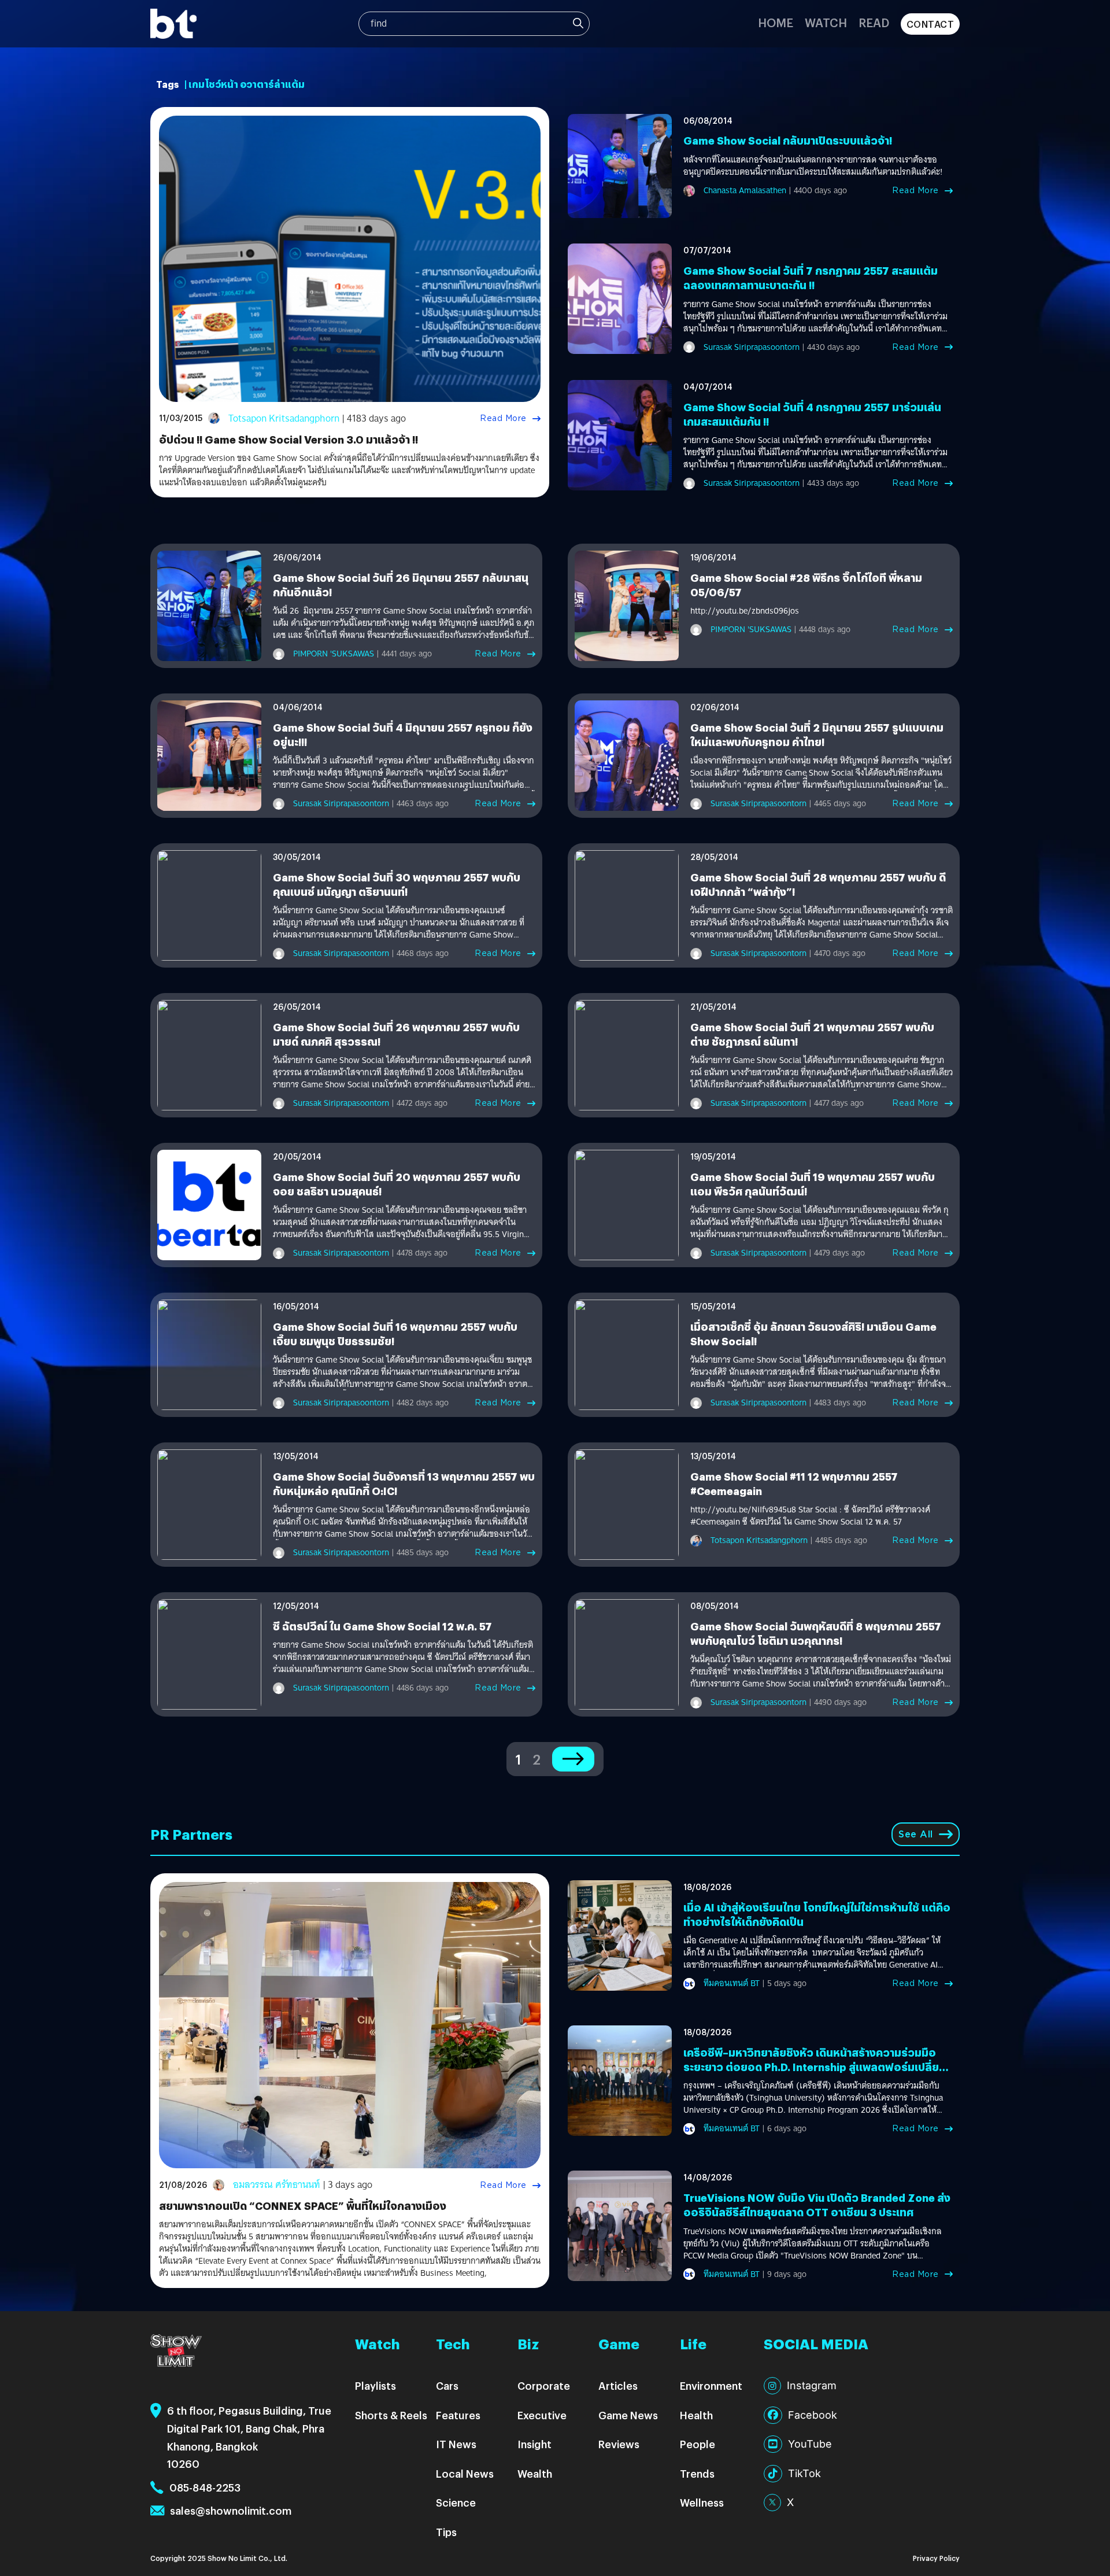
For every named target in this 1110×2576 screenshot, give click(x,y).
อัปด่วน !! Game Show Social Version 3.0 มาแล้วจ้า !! (288, 439)
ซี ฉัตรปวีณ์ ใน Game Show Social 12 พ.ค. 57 (382, 1626)
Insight (534, 2444)
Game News (628, 2415)
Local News (465, 2473)
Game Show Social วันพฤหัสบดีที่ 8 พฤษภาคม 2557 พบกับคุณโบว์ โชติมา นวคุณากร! (816, 1633)
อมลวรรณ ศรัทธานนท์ (277, 2185)
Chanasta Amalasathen (745, 190)
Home (776, 22)
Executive (542, 2415)
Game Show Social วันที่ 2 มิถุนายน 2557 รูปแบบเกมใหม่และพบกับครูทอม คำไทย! (817, 735)
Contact (930, 24)
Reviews (619, 2444)
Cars (447, 2385)
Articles (618, 2385)
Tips (446, 2532)
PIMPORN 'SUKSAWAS (334, 654)
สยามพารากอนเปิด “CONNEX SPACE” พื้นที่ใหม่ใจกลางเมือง (303, 2206)
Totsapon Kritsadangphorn (284, 418)
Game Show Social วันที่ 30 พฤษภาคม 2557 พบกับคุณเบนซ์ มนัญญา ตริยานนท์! (397, 884)
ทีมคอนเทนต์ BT (732, 1983)
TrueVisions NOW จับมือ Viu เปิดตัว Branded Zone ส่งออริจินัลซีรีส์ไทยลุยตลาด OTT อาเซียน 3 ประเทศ (817, 2205)
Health (696, 2415)
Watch (826, 22)
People (698, 2444)
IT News (456, 2444)
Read (874, 22)
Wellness (702, 2502)
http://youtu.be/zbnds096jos (745, 611)
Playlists (375, 2385)
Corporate (544, 2385)
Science (456, 2502)
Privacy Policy (936, 2558)
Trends (697, 2473)
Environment (711, 2385)
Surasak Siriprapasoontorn (752, 347)
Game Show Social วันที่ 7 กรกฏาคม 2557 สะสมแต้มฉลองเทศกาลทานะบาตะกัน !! (811, 278)
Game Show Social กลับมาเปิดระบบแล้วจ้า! (788, 140)
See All (916, 1834)
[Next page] (573, 1759)
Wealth (535, 2473)
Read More (503, 418)
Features (458, 2415)
